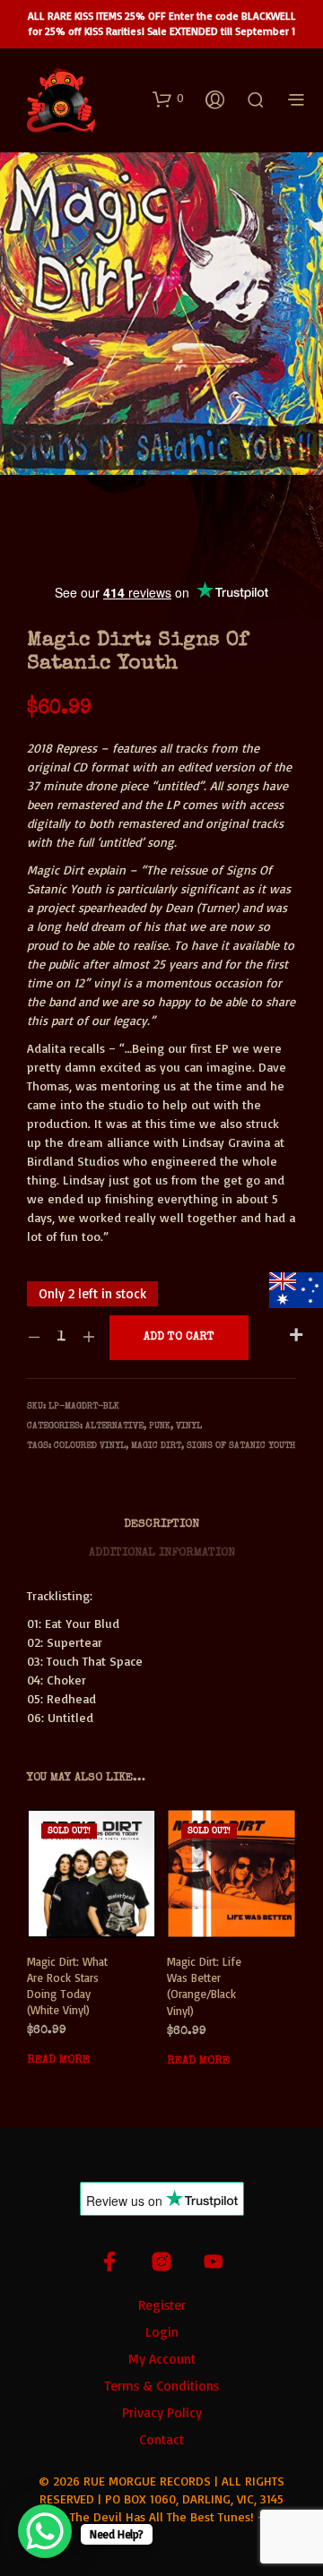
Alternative (114, 1426)
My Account (162, 2359)
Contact (161, 2439)
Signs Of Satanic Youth (241, 1446)
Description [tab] (161, 1525)
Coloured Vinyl (90, 1446)
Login (162, 2332)
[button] (168, 99)
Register (162, 2305)
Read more (58, 2060)
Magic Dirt (156, 1446)
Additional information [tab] (162, 1553)
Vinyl (189, 1426)
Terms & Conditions (161, 2386)
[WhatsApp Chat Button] (45, 2531)
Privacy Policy (162, 2412)
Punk (160, 1426)
